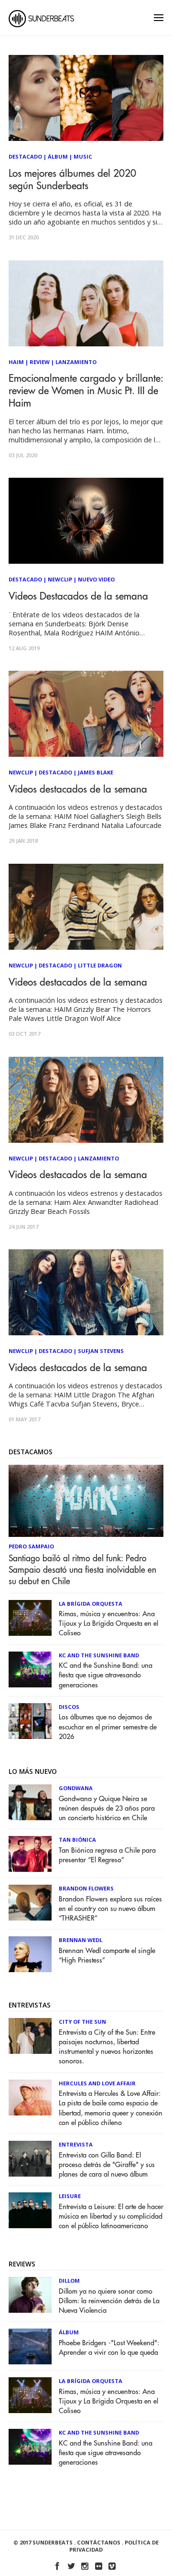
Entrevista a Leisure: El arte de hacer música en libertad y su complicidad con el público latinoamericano (111, 2216)
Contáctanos (99, 2542)
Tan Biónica (77, 1840)
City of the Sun (82, 2022)
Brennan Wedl (81, 1940)
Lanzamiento (76, 362)
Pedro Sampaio (31, 1546)
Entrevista (76, 2144)
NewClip (60, 579)
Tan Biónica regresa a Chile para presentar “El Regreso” (107, 1855)
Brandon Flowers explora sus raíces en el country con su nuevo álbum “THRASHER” (110, 1909)
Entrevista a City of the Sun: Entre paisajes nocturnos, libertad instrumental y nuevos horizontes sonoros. (107, 2047)
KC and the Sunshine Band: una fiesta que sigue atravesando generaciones (106, 1675)
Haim (16, 362)
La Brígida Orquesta (91, 1604)
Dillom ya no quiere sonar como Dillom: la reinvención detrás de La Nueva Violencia (109, 2301)
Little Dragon (100, 965)
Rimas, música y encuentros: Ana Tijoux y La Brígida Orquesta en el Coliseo (108, 1624)
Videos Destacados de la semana (78, 596)
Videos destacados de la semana (78, 789)
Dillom (69, 2281)
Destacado (25, 156)
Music (83, 156)
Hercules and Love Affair (97, 2083)
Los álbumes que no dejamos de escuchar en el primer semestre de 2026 (108, 1727)
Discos (69, 1707)
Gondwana (76, 1788)
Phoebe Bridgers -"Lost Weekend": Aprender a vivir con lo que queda (109, 2348)
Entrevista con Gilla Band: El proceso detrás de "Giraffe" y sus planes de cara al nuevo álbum (107, 2165)
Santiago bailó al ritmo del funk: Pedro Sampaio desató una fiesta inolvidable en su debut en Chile (82, 1570)
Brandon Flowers (86, 1888)
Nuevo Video (96, 579)
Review (40, 362)
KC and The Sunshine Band (99, 1655)
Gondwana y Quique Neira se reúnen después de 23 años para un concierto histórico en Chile (107, 1809)
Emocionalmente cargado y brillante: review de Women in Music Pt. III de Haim (86, 391)
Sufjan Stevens (101, 1351)
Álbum (58, 156)
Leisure (70, 2196)
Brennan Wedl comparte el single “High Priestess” (107, 1956)
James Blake (96, 772)
